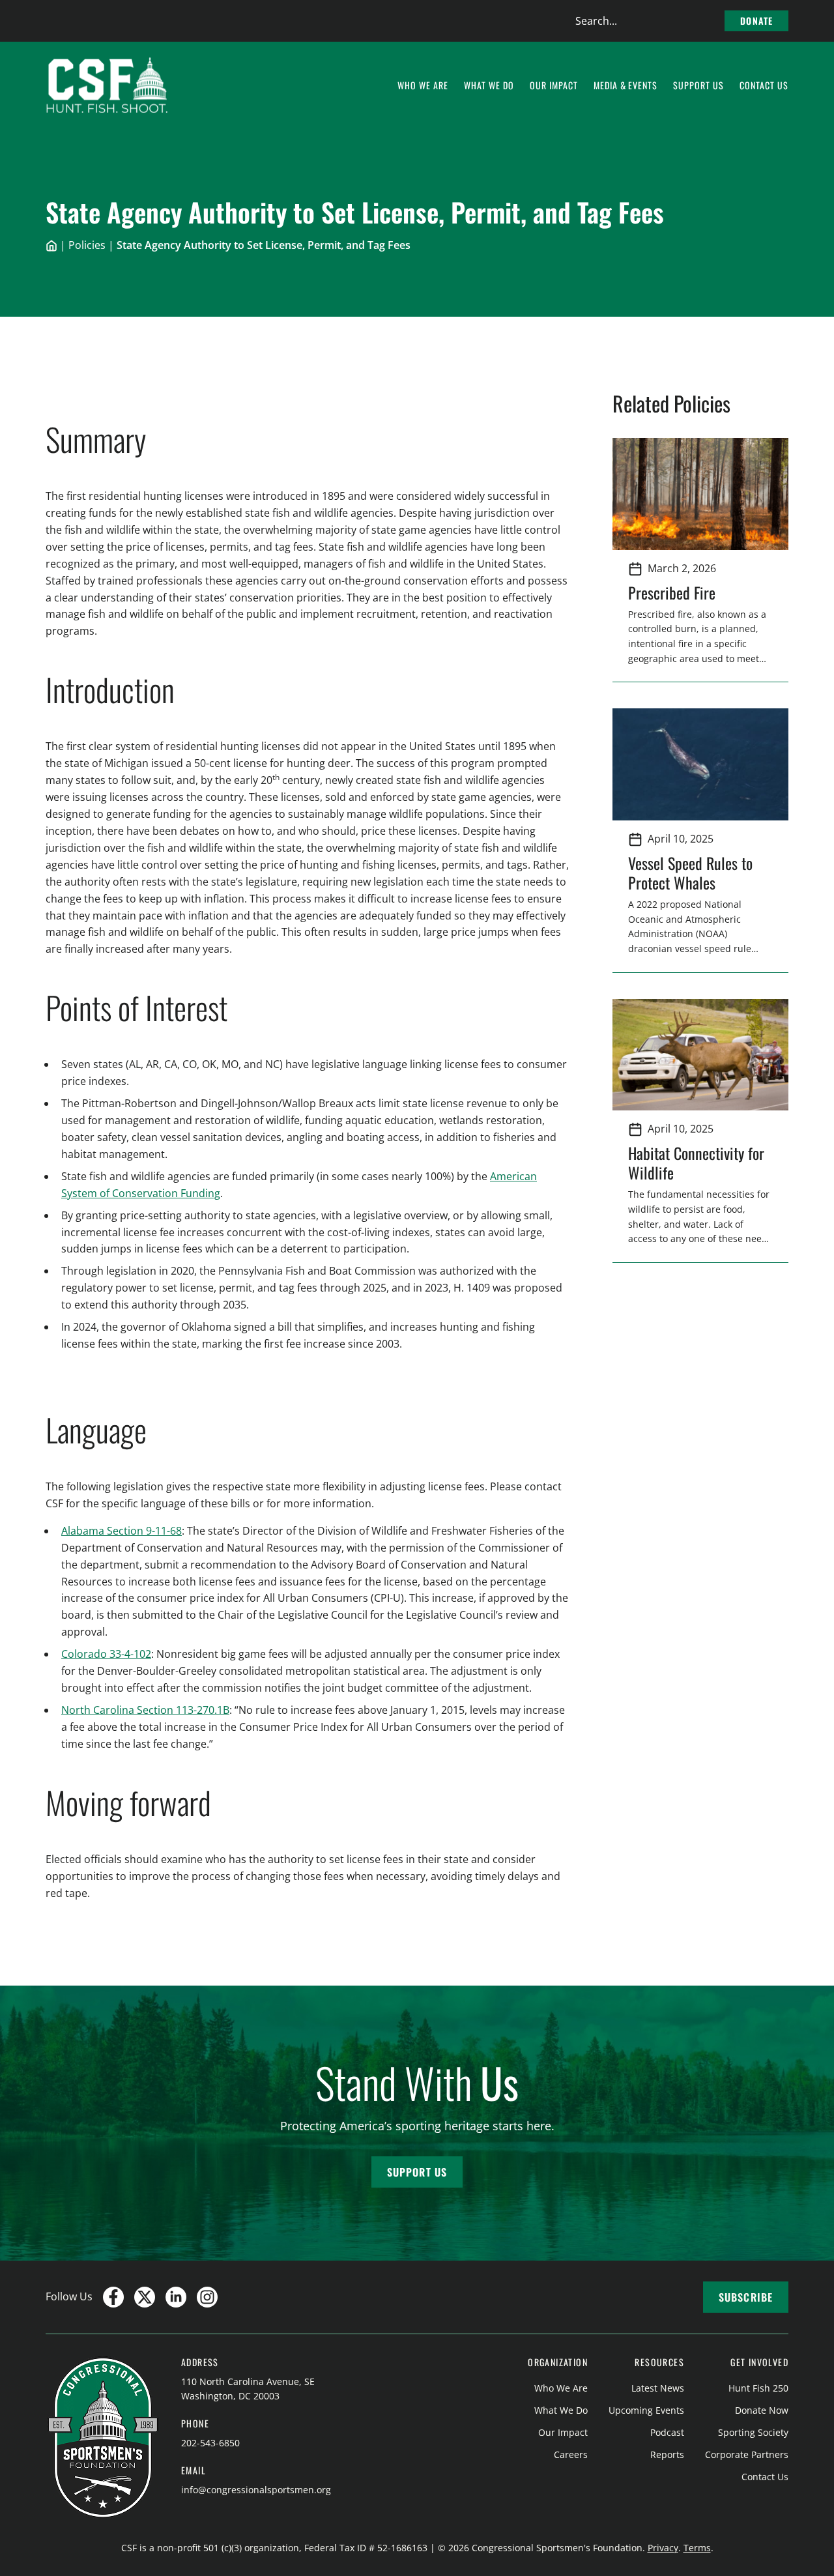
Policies (87, 245)
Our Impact (563, 2432)
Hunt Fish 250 (758, 2388)
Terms (697, 2548)
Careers (571, 2454)
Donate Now (762, 2410)
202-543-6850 (210, 2443)
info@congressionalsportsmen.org (256, 2490)
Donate (756, 21)
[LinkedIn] (176, 2297)
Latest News (658, 2388)
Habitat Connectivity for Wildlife (696, 1163)
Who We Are (561, 2388)
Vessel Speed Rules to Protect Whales (690, 873)
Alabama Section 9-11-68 (122, 1531)
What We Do (561, 2410)
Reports (667, 2454)
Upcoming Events (646, 2410)
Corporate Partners (747, 2454)
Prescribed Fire (672, 592)
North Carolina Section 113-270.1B (145, 1710)
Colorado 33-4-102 (106, 1654)
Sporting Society (753, 2432)
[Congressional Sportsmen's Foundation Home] (107, 85)
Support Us (417, 2172)
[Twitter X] (145, 2297)
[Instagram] (207, 2297)
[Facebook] (113, 2297)
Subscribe (746, 2297)
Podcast (667, 2432)
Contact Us (765, 2477)
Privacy (663, 2548)
